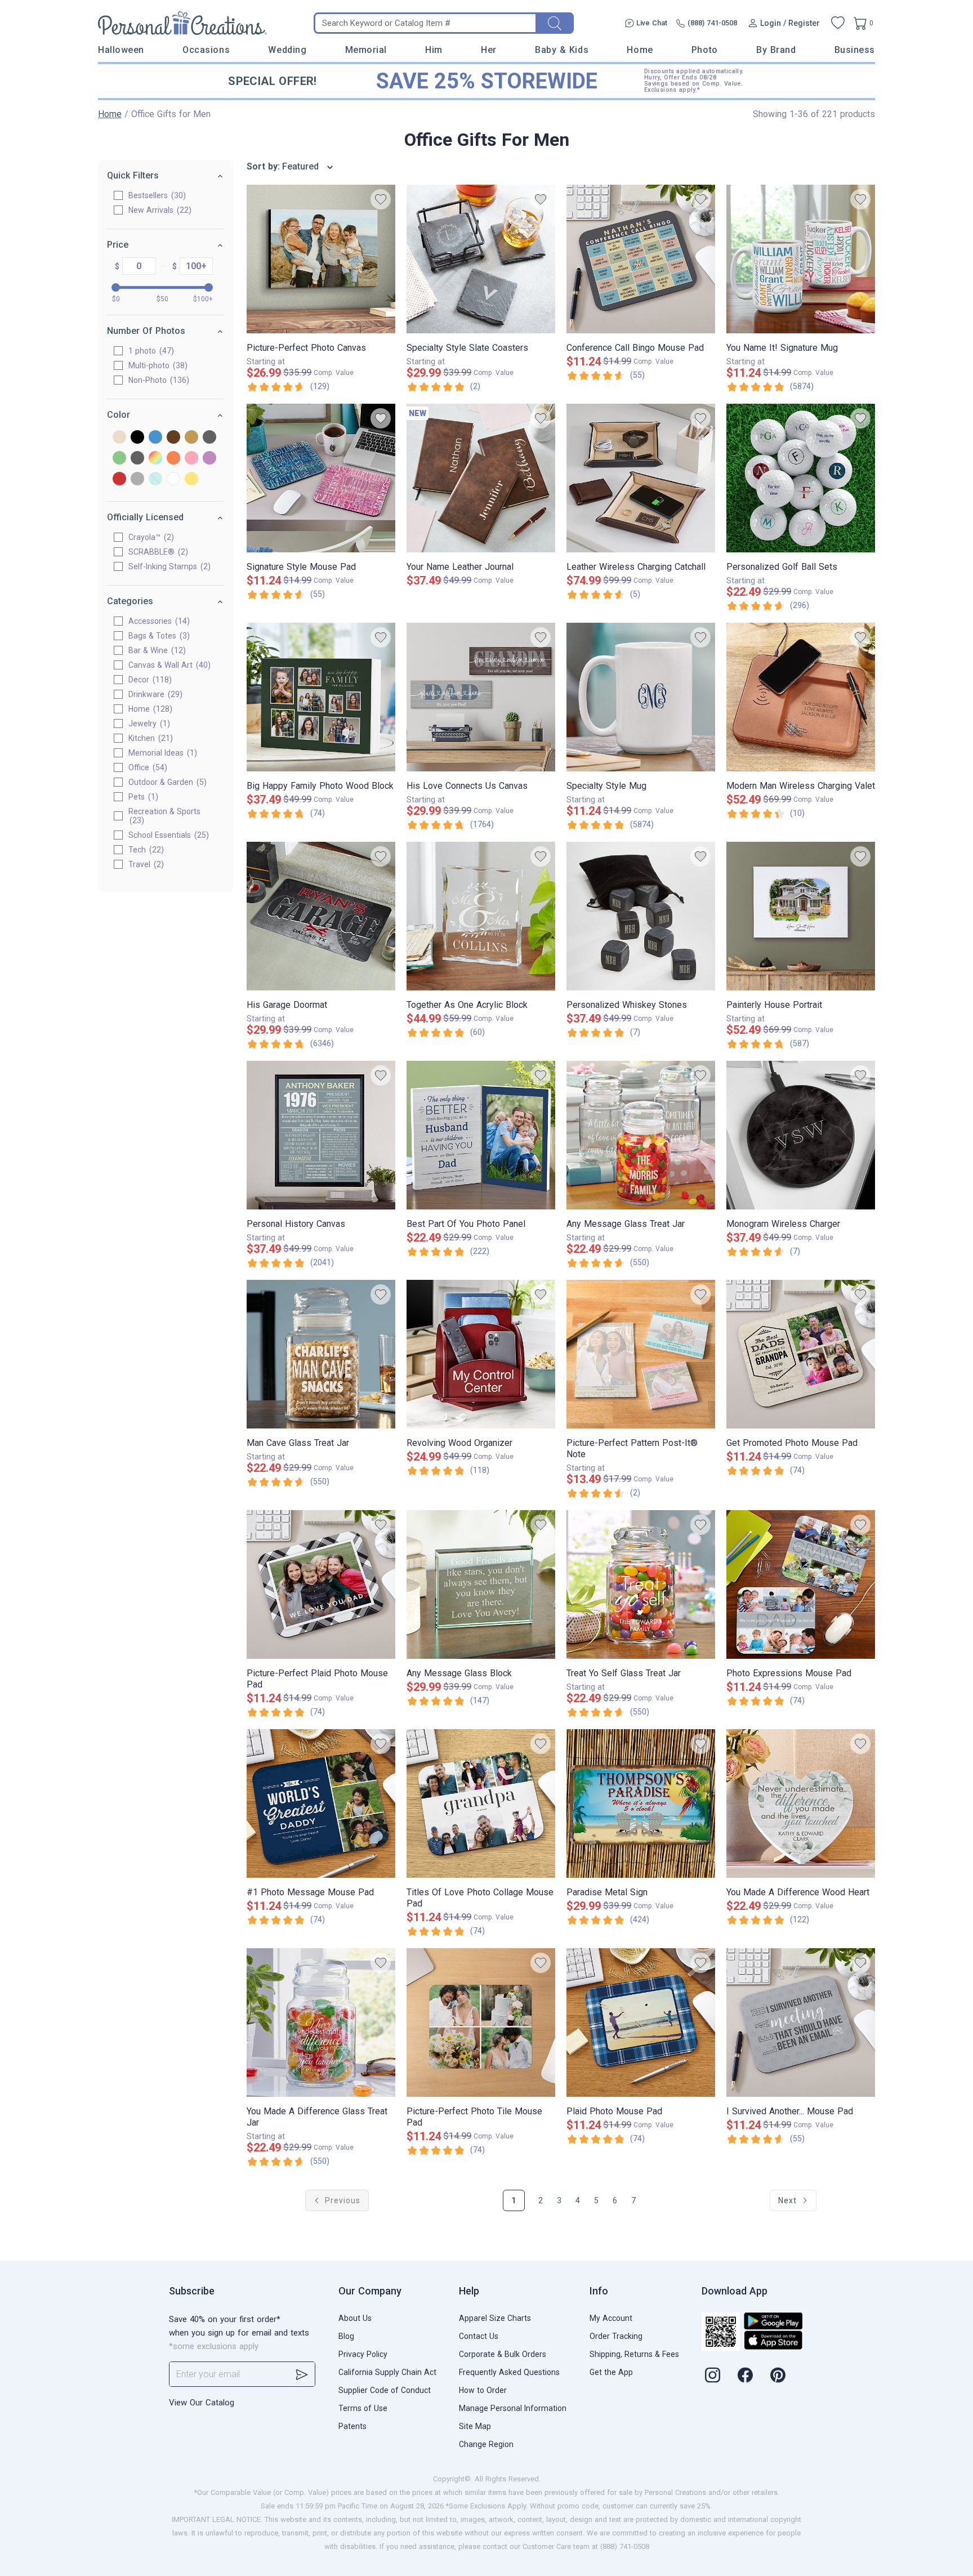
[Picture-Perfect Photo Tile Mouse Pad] (481, 2023)
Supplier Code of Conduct (385, 2390)
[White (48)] (173, 479)
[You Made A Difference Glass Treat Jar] (321, 2023)
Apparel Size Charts (495, 2318)
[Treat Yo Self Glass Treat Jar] (641, 1584)
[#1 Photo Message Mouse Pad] (321, 1803)
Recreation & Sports (164, 816)
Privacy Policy (363, 2354)
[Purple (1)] (209, 459)
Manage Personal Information (513, 2408)
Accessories (158, 621)
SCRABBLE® (157, 552)
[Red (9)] (119, 479)
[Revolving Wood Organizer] (481, 1354)
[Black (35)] (137, 438)
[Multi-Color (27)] (155, 459)
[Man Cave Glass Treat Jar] (321, 1354)
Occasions (206, 50)
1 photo (150, 351)
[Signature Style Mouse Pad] (321, 478)
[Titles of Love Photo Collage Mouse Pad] (481, 1803)
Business (855, 50)
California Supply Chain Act (387, 2372)
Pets (142, 797)
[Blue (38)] (155, 438)
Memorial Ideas (161, 753)
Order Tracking (616, 2336)
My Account (611, 2318)
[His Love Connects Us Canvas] (481, 697)
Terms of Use (363, 2408)
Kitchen (149, 738)
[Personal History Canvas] (321, 1135)
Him (434, 50)
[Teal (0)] (155, 479)
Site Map (475, 2426)
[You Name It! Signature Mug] (801, 259)
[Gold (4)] (191, 438)
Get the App (611, 2372)
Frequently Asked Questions (509, 2372)
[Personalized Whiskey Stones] (641, 916)
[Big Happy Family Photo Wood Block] (321, 697)
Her (489, 50)
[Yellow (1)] (191, 479)
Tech (145, 850)
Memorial (366, 50)
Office (146, 767)
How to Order (483, 2390)
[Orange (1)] (173, 459)
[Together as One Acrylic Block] (481, 916)
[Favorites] (838, 23)
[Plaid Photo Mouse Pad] (641, 2023)
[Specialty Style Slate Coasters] (481, 259)
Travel (145, 864)
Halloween (121, 50)
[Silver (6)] (137, 479)
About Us (355, 2318)
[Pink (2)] (191, 459)
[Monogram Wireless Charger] (801, 1135)
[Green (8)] (119, 459)
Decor (149, 680)
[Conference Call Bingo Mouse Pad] (641, 259)
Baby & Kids (562, 50)
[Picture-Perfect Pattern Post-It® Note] (641, 1354)
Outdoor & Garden (166, 782)
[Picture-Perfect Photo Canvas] (321, 259)
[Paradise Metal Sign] (641, 1803)
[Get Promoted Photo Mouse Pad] (801, 1354)
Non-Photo (157, 380)
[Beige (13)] (119, 438)
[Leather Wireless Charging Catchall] (641, 478)
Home (640, 50)
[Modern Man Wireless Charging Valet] (801, 697)
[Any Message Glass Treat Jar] (641, 1135)
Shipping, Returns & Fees (634, 2354)
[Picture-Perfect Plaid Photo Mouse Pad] (321, 1584)
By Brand (776, 50)
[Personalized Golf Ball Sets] (801, 478)
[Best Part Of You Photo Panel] (481, 1135)
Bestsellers (156, 195)
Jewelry (148, 724)
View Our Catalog (202, 2403)
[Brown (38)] (173, 438)
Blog (346, 2336)
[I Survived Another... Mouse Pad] (801, 2023)
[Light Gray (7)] (137, 459)
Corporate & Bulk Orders (503, 2354)
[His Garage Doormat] (321, 916)
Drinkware (154, 694)
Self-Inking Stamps (168, 566)
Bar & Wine (156, 650)
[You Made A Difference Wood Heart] (801, 1803)
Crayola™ (150, 537)
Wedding (287, 50)
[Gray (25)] (209, 438)
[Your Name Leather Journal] (481, 478)
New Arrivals (159, 210)
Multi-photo (157, 365)
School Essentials (167, 835)
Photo (705, 50)
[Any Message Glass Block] (481, 1584)
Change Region (486, 2444)
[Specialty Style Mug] (641, 697)
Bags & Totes (158, 636)
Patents (352, 2426)
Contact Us (479, 2336)
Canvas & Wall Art (168, 665)
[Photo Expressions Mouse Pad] (801, 1584)
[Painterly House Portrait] (801, 916)
